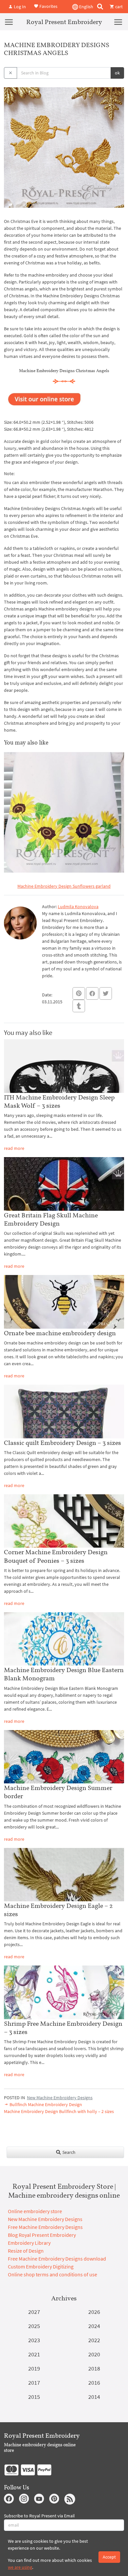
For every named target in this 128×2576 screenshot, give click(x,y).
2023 (34, 2340)
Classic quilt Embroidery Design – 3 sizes (63, 1443)
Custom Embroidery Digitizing (41, 2266)
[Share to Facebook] (92, 993)
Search (68, 2152)
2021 (34, 2354)
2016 (94, 2383)
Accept (109, 2557)
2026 (94, 2312)
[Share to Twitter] (106, 993)
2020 (94, 2354)
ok (117, 73)
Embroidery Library (29, 2243)
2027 (34, 2312)
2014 (94, 2397)
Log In (19, 7)
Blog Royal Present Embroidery (42, 2235)
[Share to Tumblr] (79, 1006)
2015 (34, 2397)
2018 (94, 2368)
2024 (94, 2326)
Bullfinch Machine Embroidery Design (45, 2104)
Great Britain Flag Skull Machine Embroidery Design (51, 1219)
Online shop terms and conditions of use (53, 2274)
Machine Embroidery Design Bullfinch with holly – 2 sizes (59, 2111)
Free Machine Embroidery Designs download (57, 2259)
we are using (20, 2567)
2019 (34, 2368)
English (86, 7)
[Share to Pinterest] (79, 993)
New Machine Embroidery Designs (60, 2098)
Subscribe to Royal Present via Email (39, 2516)
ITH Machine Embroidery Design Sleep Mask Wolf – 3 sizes (59, 1101)
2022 (94, 2340)
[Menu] (9, 22)
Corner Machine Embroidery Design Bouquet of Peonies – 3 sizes (56, 1556)
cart (118, 7)
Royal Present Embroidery (64, 22)
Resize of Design (26, 2251)
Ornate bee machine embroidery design (60, 1333)
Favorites (48, 6)
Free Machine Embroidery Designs (45, 2227)
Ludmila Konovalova (78, 907)
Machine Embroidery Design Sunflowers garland (64, 886)
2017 (34, 2383)
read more (14, 1148)
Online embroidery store (35, 2211)
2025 (34, 2326)
